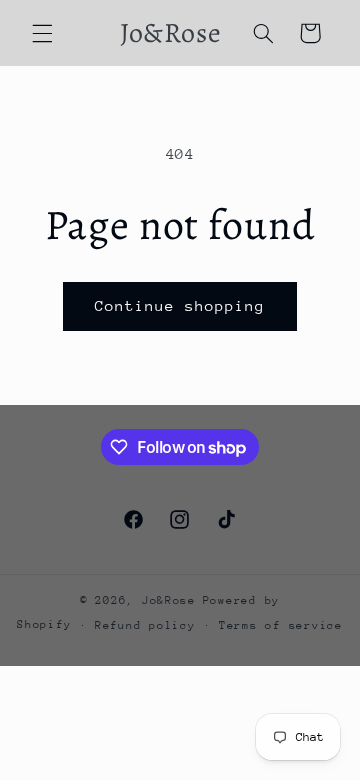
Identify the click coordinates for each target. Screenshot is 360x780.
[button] (42, 33)
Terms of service (281, 625)
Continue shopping (180, 305)
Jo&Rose (169, 600)
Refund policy (145, 625)
